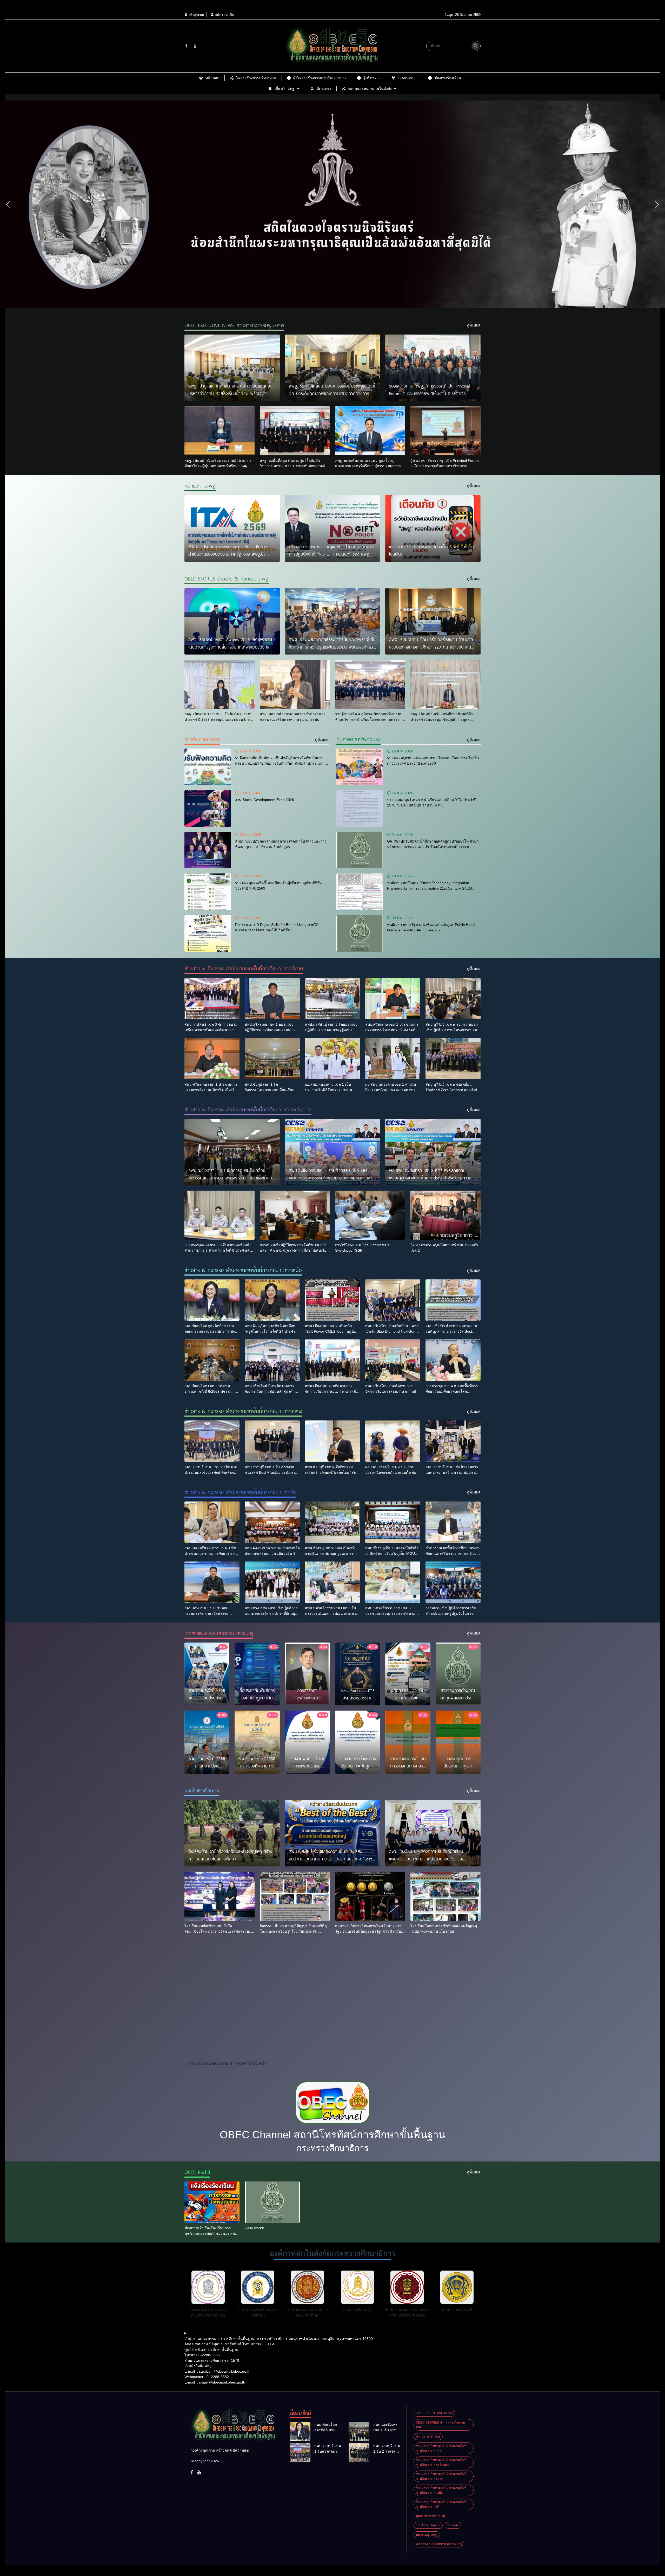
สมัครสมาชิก (224, 15)
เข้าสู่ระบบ (196, 15)
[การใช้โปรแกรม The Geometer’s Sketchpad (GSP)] (370, 1215)
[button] (8, 204)
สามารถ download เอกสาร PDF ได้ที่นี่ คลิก (227, 2063)
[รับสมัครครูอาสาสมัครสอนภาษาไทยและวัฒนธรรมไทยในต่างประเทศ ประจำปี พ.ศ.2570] (360, 767)
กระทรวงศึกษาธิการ (333, 2148)
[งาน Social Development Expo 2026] (208, 809)
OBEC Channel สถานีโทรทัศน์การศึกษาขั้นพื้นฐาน (333, 2135)
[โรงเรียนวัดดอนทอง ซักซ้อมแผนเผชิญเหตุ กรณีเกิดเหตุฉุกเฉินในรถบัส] (445, 1896)
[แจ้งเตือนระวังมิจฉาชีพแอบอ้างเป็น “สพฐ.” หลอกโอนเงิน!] (433, 528)
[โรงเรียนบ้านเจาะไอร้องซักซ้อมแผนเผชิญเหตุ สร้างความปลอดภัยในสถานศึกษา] (232, 1833)
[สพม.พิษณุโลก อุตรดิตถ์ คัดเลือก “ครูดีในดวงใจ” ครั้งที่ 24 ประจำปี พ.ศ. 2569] (272, 1300)
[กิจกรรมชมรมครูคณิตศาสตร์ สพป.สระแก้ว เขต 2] (445, 1215)
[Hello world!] (272, 2202)
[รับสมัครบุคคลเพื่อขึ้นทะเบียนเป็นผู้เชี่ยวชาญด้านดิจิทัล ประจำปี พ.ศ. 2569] (208, 892)
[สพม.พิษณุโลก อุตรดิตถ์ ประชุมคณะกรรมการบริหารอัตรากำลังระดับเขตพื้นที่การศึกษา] (212, 1300)
